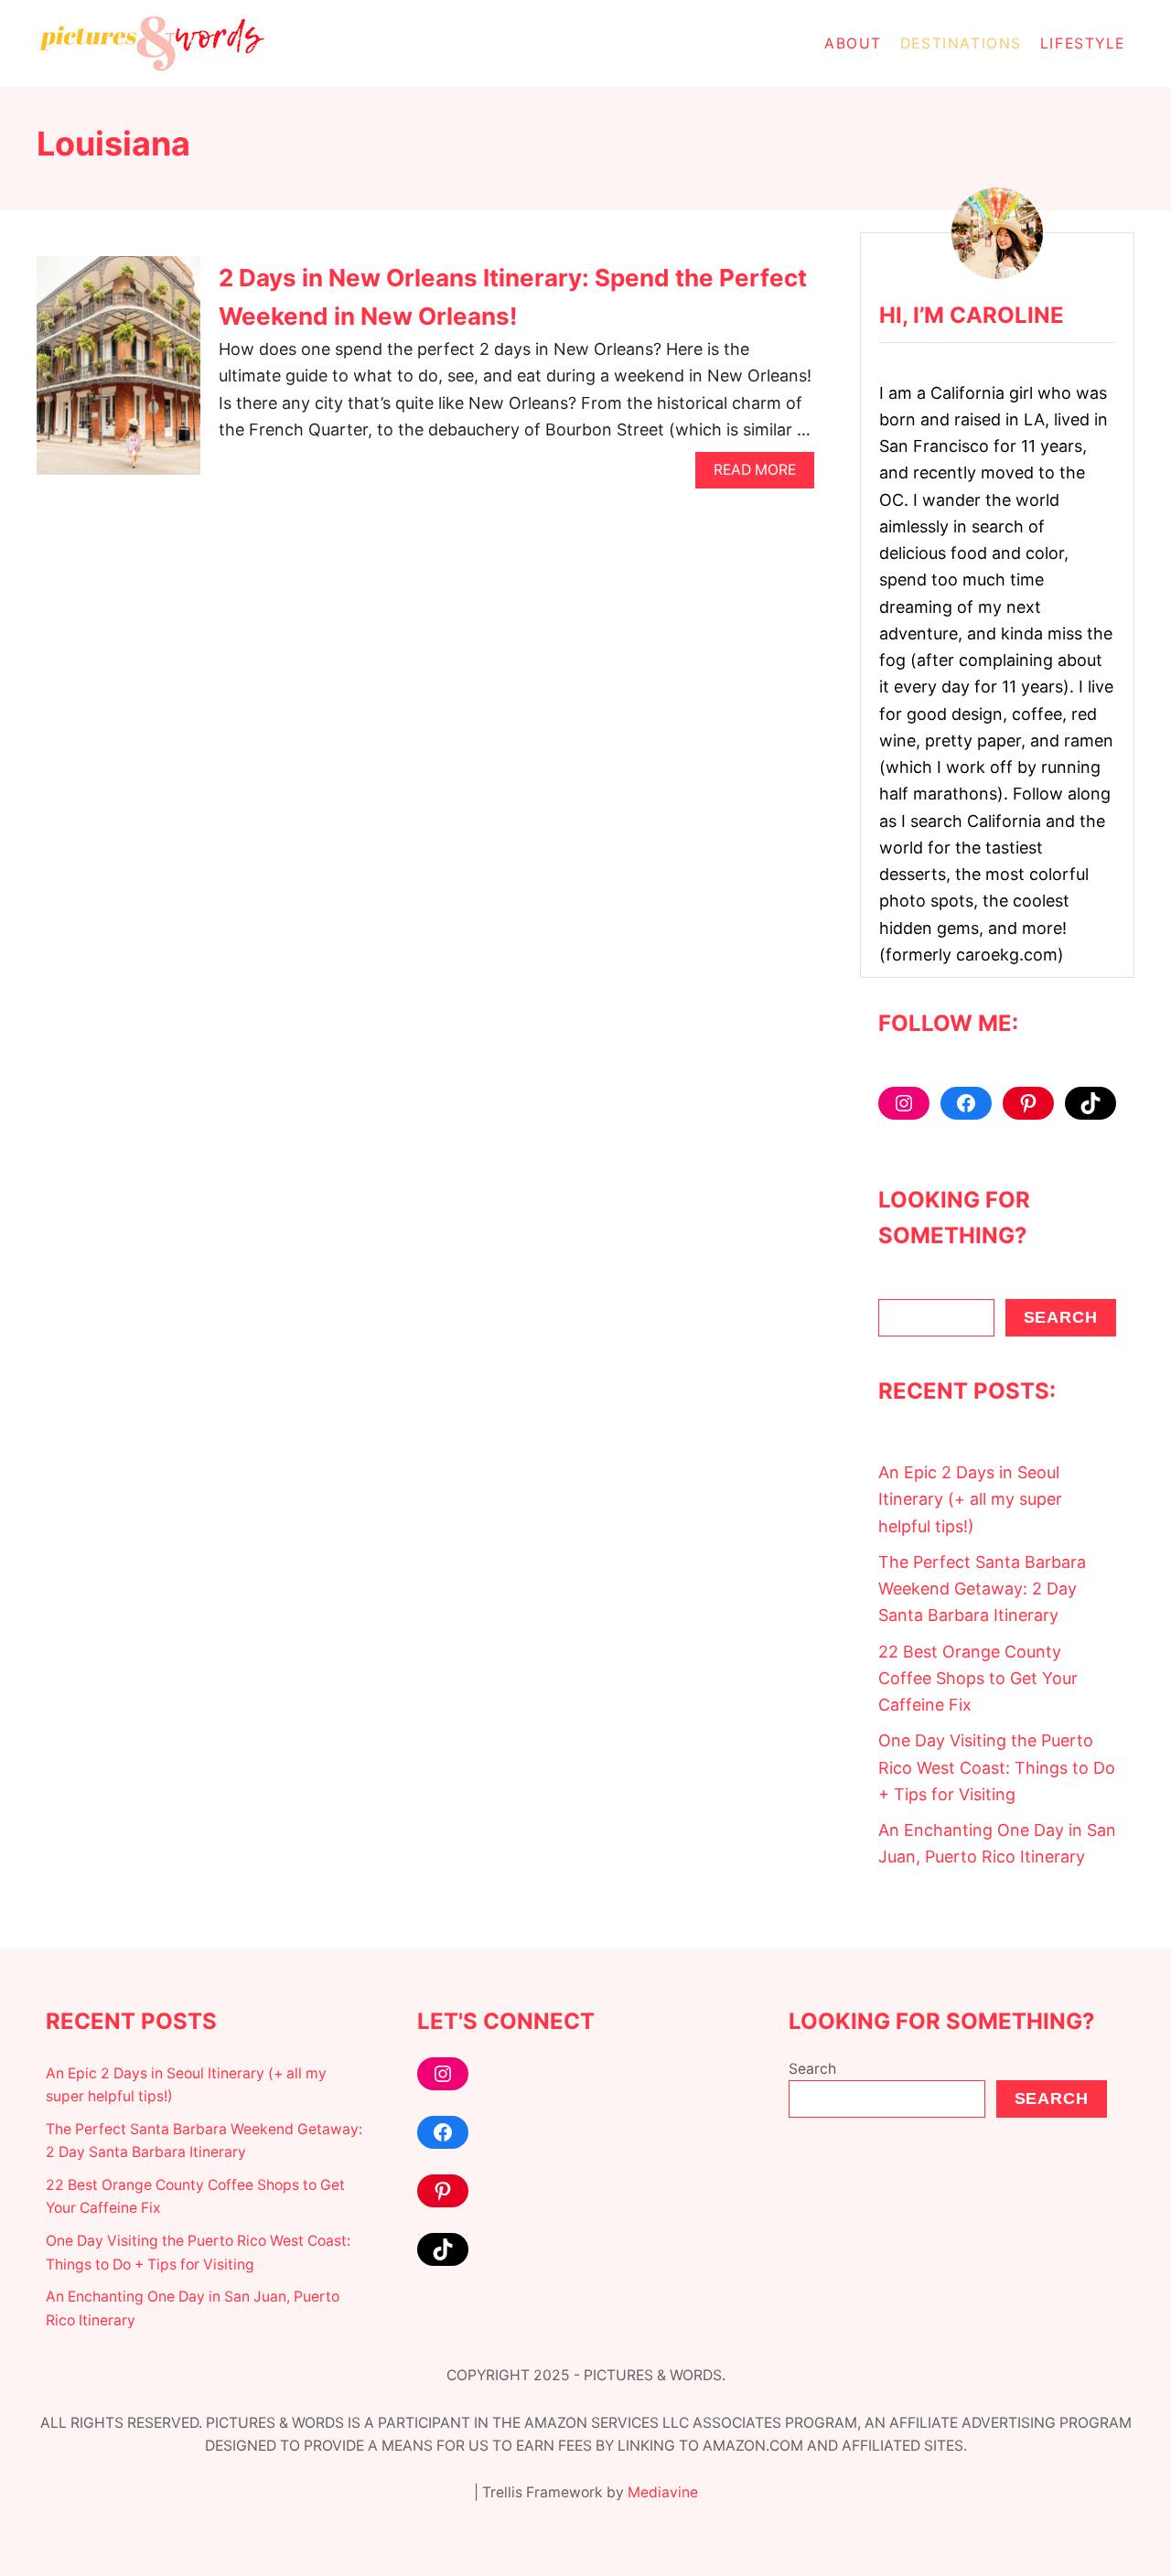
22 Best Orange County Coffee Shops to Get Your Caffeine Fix (978, 1679)
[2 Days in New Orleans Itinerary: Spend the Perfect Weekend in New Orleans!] (118, 374)
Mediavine (663, 2492)
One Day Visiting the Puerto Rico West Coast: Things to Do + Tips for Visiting (997, 1767)
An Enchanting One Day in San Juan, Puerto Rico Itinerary (997, 1843)
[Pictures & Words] (201, 43)
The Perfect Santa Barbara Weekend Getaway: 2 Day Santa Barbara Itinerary (982, 1589)
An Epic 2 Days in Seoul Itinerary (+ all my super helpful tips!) (970, 1499)
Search (1061, 1317)
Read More (761, 474)
